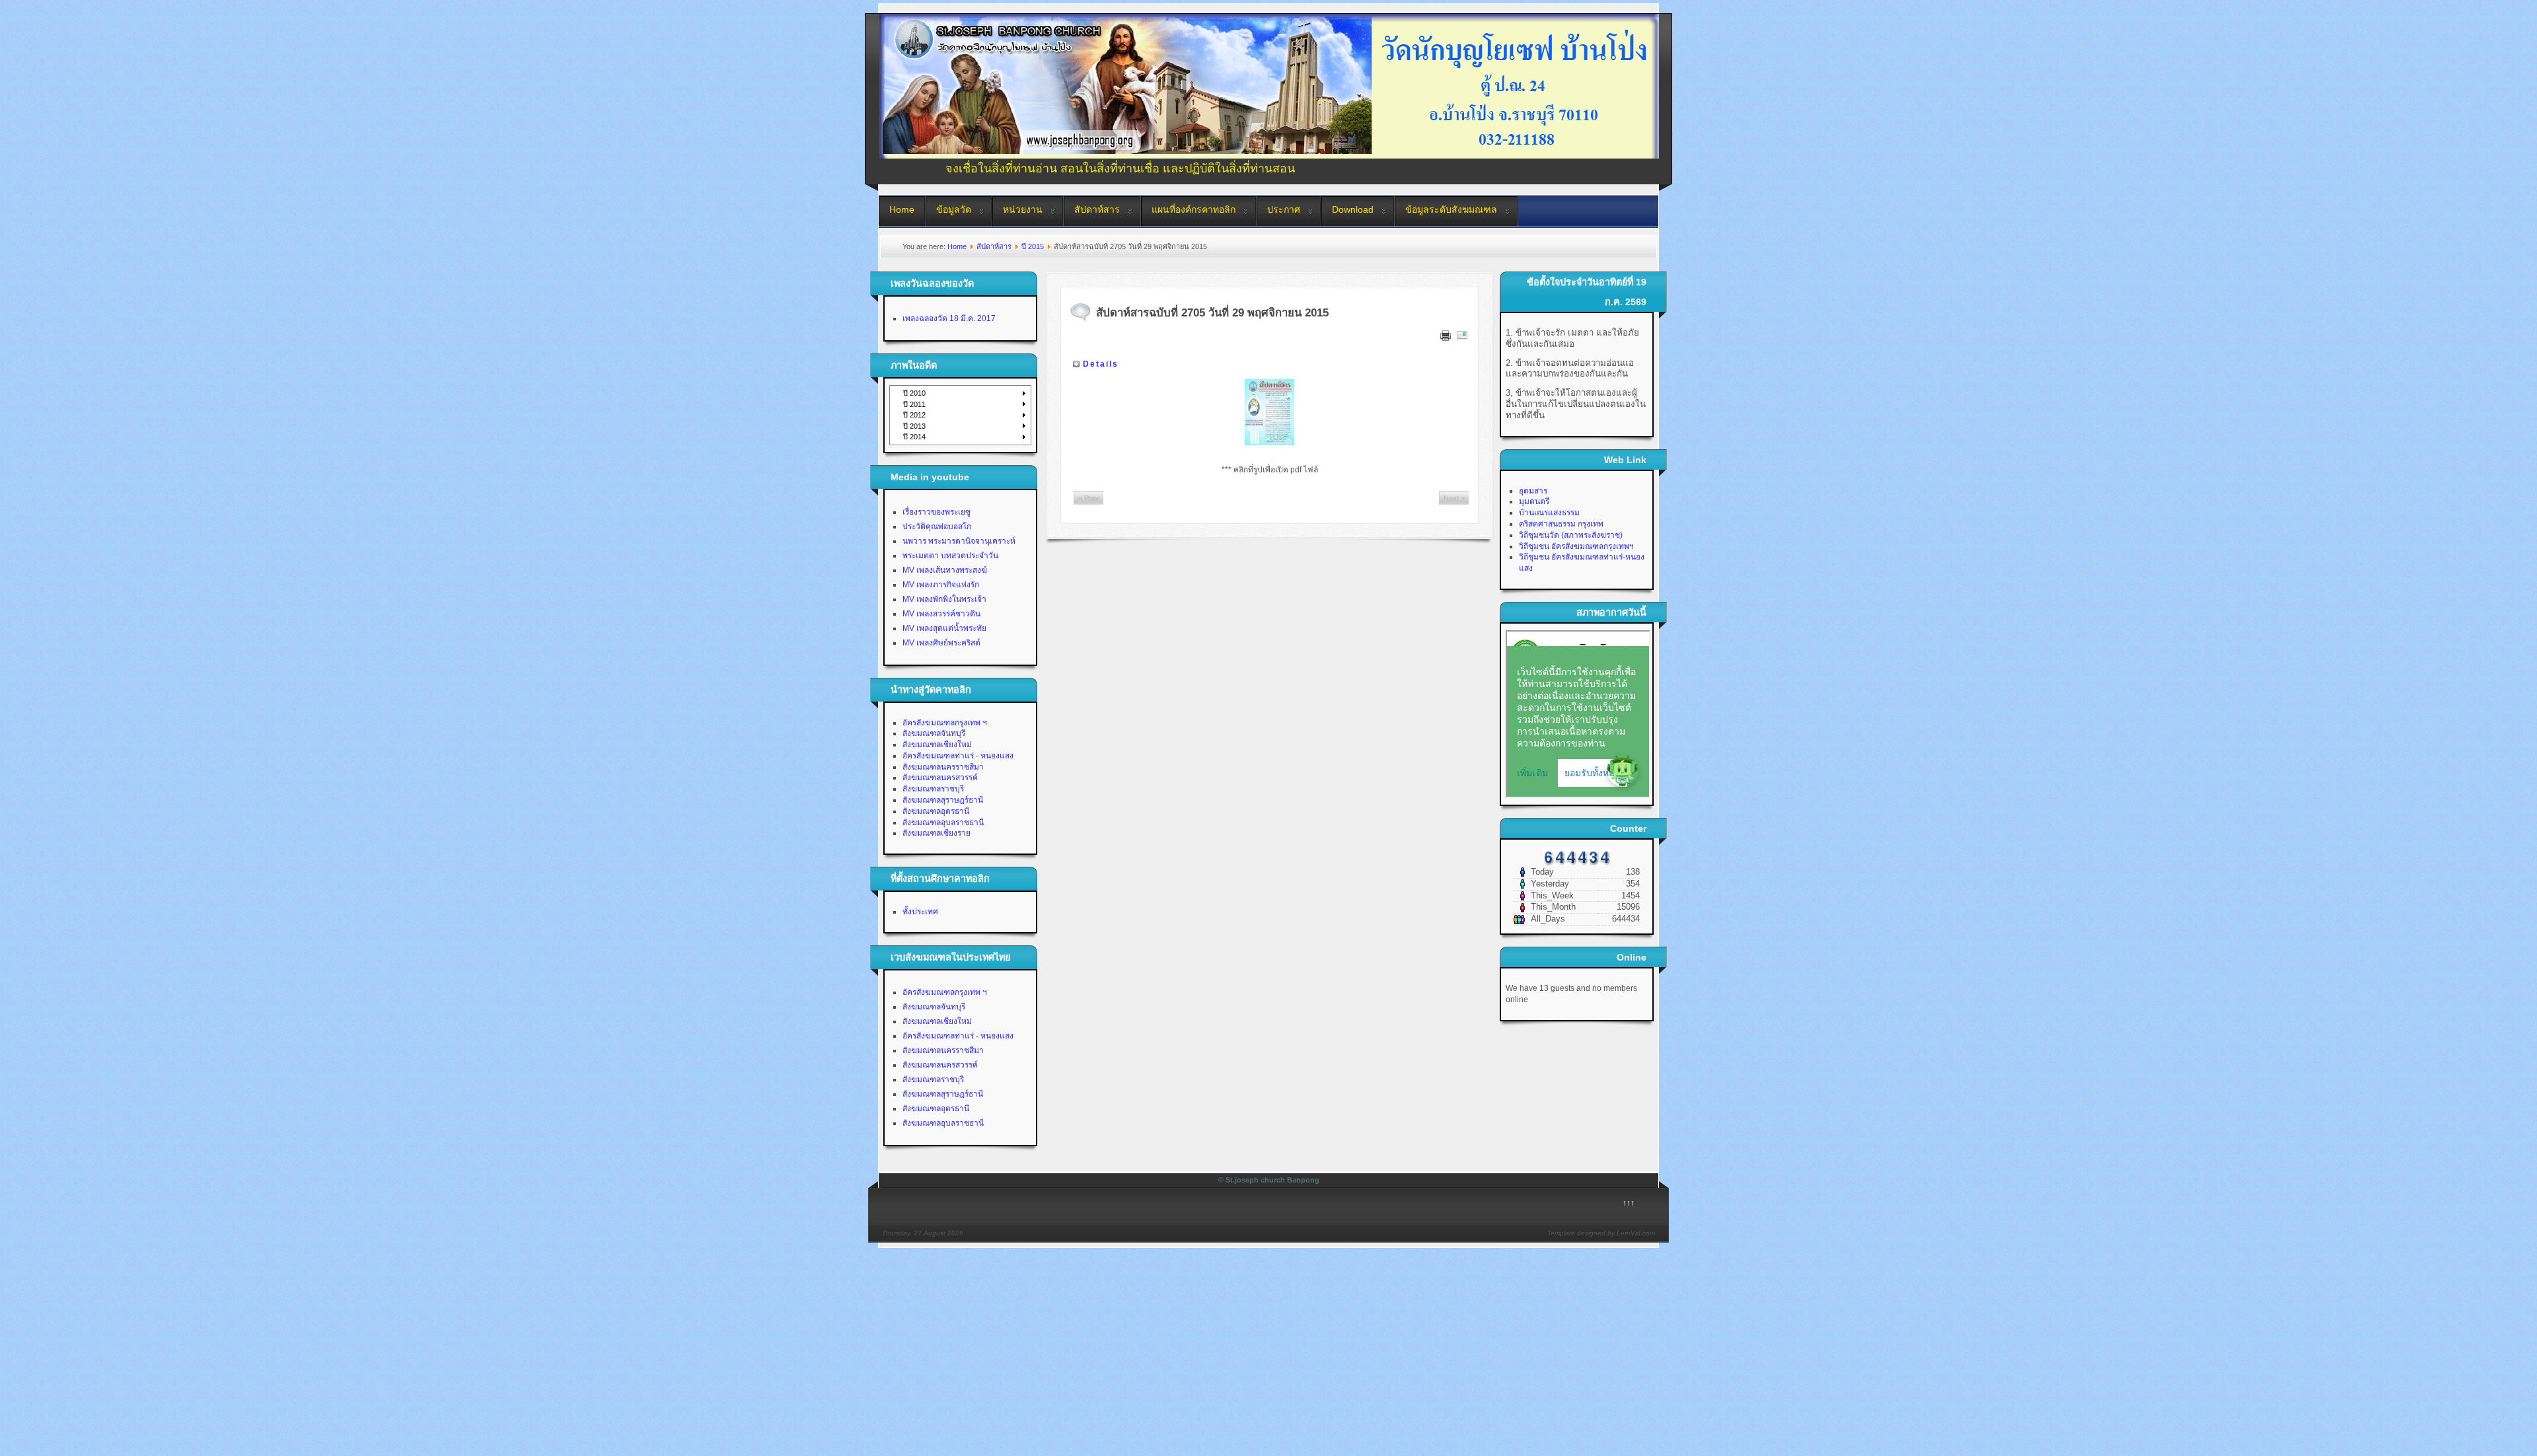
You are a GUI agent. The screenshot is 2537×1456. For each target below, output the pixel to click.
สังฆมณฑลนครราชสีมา (943, 767)
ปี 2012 (914, 415)
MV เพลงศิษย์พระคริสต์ (941, 643)
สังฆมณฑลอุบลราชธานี (943, 822)
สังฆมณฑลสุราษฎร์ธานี (943, 800)
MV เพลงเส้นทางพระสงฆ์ (945, 570)
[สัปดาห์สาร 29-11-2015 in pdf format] (1270, 412)
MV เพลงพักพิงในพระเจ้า (944, 599)
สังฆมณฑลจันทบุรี (934, 733)
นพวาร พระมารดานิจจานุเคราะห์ (959, 541)
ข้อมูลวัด (954, 209)
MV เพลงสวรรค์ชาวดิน (941, 614)
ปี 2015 (1033, 246)
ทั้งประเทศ (920, 912)
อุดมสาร (1533, 491)
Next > (1454, 498)
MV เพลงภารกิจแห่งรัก (941, 585)
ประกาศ (1284, 209)
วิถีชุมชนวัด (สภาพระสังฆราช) (1571, 535)
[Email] (1462, 338)
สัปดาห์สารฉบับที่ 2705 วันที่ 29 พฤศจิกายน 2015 (1212, 313)
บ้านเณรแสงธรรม (1549, 513)
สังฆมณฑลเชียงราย (937, 833)
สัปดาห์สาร (1097, 209)
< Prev (1089, 498)
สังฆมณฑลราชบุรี (933, 789)
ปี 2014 (914, 437)
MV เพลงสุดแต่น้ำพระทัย (944, 628)
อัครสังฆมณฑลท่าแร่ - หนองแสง (958, 756)
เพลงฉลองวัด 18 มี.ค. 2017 (949, 318)
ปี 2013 (914, 426)
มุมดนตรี (1534, 501)
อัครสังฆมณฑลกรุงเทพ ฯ (945, 723)
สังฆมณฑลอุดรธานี (936, 811)
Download (1353, 209)
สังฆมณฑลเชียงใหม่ (937, 745)
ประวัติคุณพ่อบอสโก (937, 527)
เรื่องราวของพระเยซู (937, 512)
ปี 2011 (914, 404)
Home (902, 209)
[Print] (1446, 338)
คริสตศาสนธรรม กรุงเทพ (1561, 524)
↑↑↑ (1629, 1203)
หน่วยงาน (1023, 209)
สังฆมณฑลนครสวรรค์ (940, 778)
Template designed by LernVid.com (1601, 1233)
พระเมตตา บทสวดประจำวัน (950, 556)
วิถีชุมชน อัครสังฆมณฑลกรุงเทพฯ (1576, 546)
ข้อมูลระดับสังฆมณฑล (1451, 209)
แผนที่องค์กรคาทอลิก (1194, 209)
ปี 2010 (914, 393)
